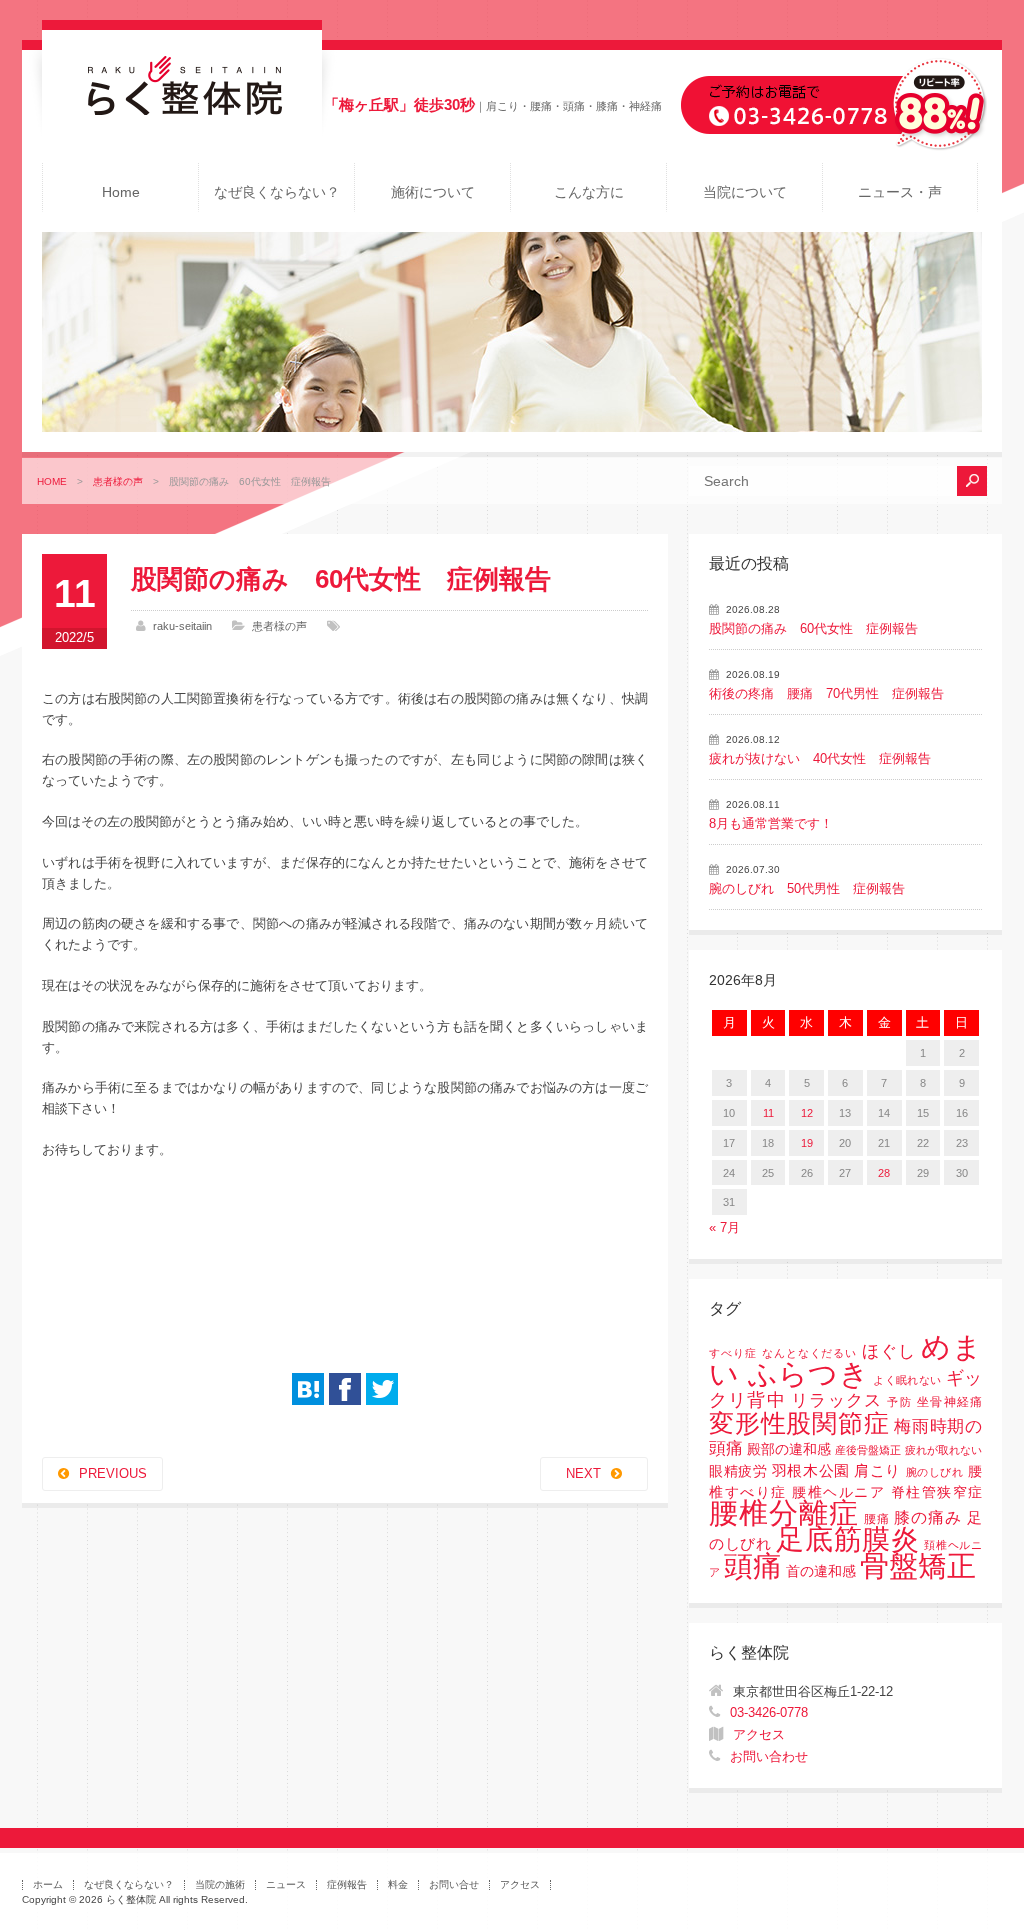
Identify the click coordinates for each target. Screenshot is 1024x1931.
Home (121, 192)
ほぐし (889, 1351)
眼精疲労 (738, 1471)
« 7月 (724, 1227)
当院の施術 (220, 1884)
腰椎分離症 (784, 1513)
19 (807, 1143)
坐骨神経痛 (949, 1402)
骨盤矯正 (918, 1565)
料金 (398, 1884)
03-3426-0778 (769, 1712)
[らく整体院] (182, 110)
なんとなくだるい (810, 1353)
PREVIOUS (113, 1473)
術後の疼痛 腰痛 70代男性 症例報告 (826, 693)
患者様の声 (118, 481)
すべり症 (733, 1353)
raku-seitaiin (182, 626)
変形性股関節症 (799, 1423)
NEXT (583, 1473)
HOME (52, 481)
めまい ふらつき (845, 1360)
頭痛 (753, 1566)
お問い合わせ (769, 1756)
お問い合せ (454, 1884)
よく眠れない (907, 1380)
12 (807, 1113)
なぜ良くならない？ (277, 192)
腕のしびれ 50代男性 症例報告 (807, 888)
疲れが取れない (943, 1450)
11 (768, 1113)
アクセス (759, 1734)
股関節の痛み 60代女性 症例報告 (813, 628)
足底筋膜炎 (847, 1539)
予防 (899, 1402)
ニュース (286, 1884)
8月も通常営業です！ (771, 823)
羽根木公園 (811, 1470)
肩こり (877, 1471)
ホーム (48, 1884)
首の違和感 (821, 1571)
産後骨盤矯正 (868, 1450)
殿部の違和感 (789, 1449)
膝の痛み (928, 1517)
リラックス (836, 1400)
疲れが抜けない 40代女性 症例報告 (820, 758)
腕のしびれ (935, 1472)
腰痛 (877, 1519)
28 (884, 1173)
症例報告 (347, 1884)
